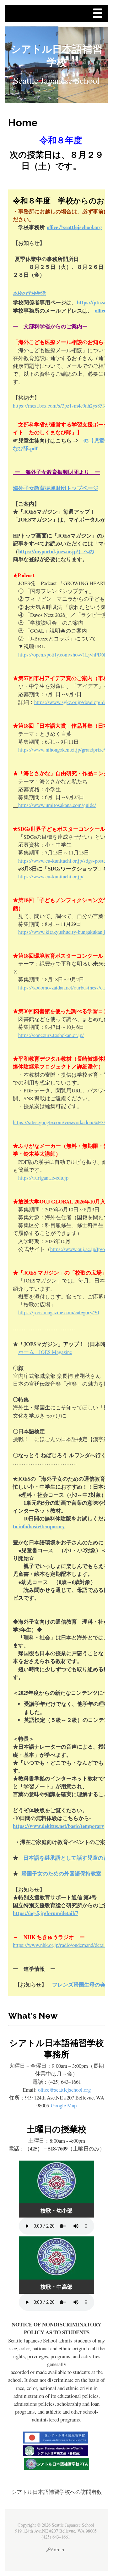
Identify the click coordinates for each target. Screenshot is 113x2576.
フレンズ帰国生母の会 (79, 1984)
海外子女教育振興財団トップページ (56, 488)
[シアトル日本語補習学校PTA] (56, 2468)
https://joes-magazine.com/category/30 (59, 1312)
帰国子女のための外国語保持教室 (61, 1873)
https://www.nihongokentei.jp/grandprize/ (62, 750)
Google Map (64, 2105)
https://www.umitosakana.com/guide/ (57, 805)
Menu (99, 14)
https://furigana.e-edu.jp (43, 1178)
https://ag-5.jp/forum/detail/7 (46, 1913)
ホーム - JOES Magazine (45, 1352)
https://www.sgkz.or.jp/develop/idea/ (72, 702)
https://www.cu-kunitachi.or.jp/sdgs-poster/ (64, 861)
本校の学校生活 (29, 293)
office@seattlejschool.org (74, 227)
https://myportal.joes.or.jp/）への (56, 551)
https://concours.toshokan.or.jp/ (51, 1035)
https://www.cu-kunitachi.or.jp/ (51, 876)
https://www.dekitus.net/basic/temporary (58, 1826)
